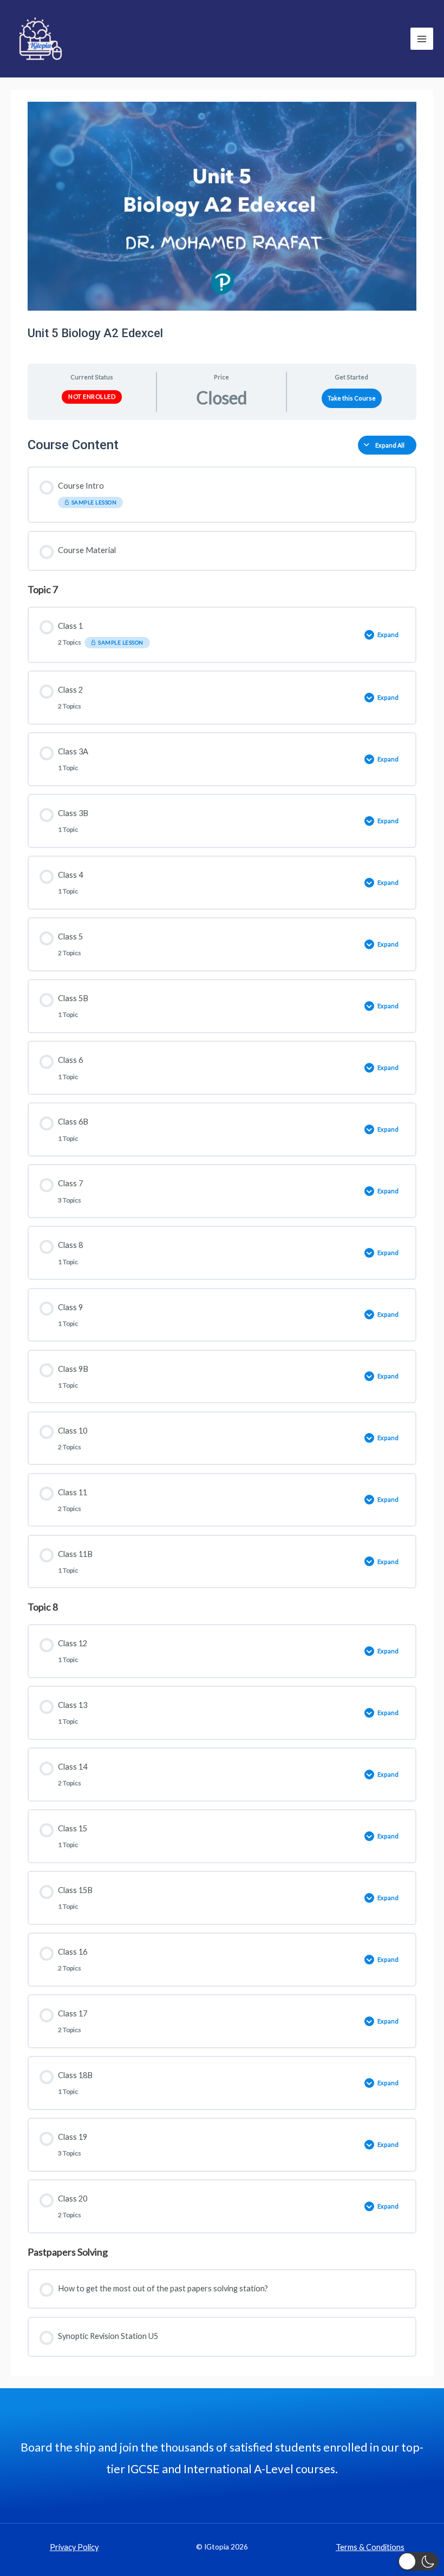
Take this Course (352, 398)
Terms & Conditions (370, 2547)
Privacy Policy (74, 2547)
